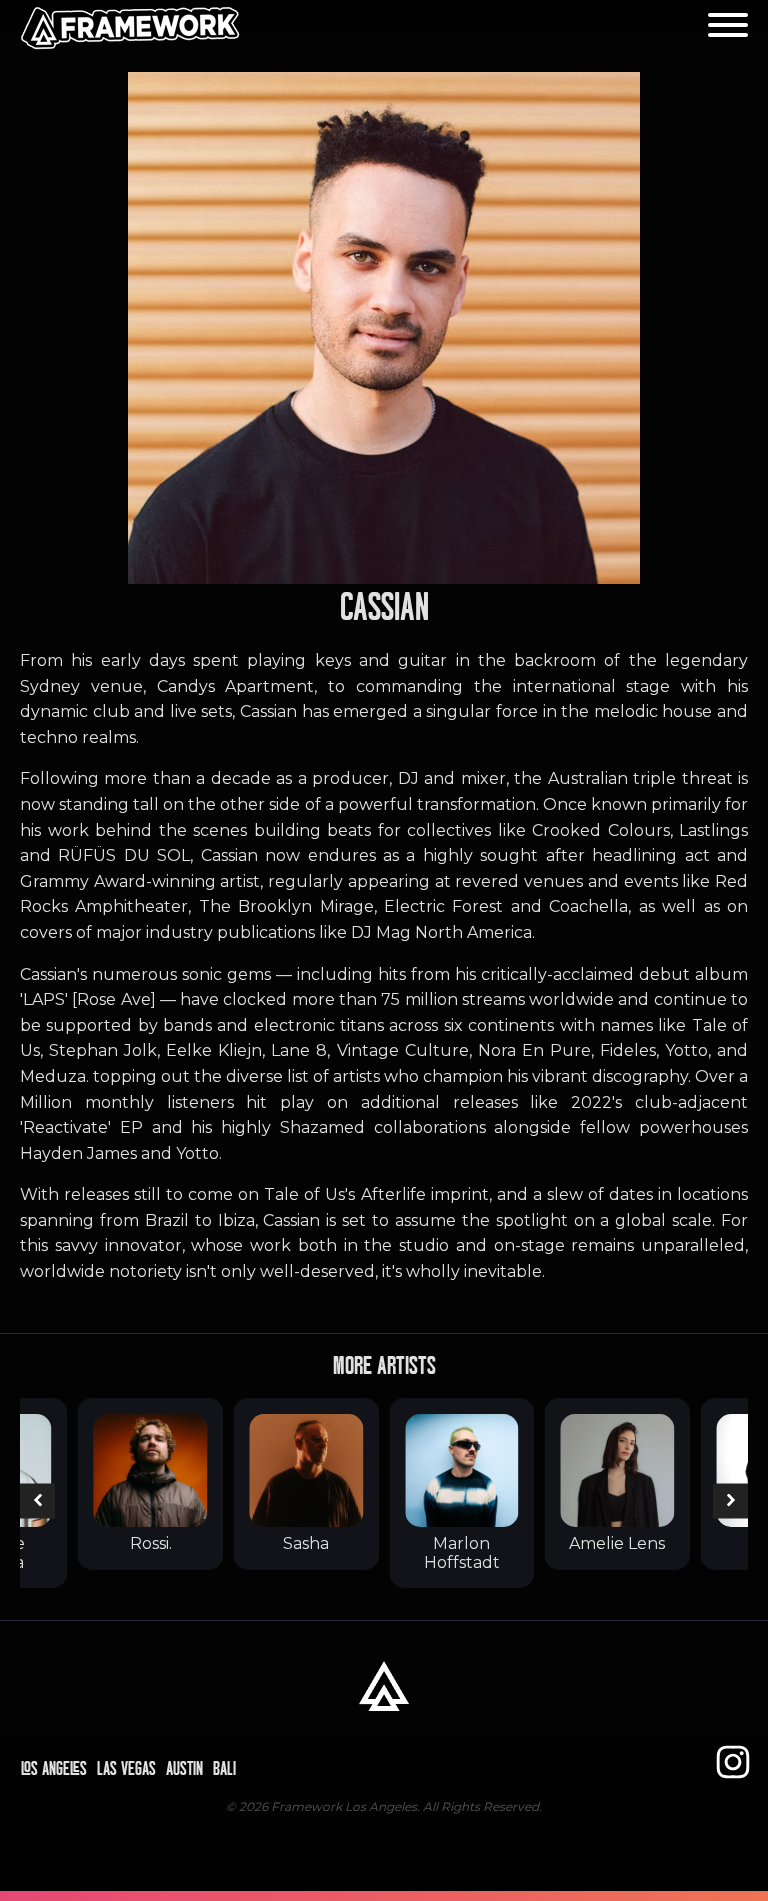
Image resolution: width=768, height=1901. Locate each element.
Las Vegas (126, 1769)
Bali (224, 1769)
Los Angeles (54, 1769)
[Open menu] (728, 25)
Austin (184, 1769)
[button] (37, 1500)
